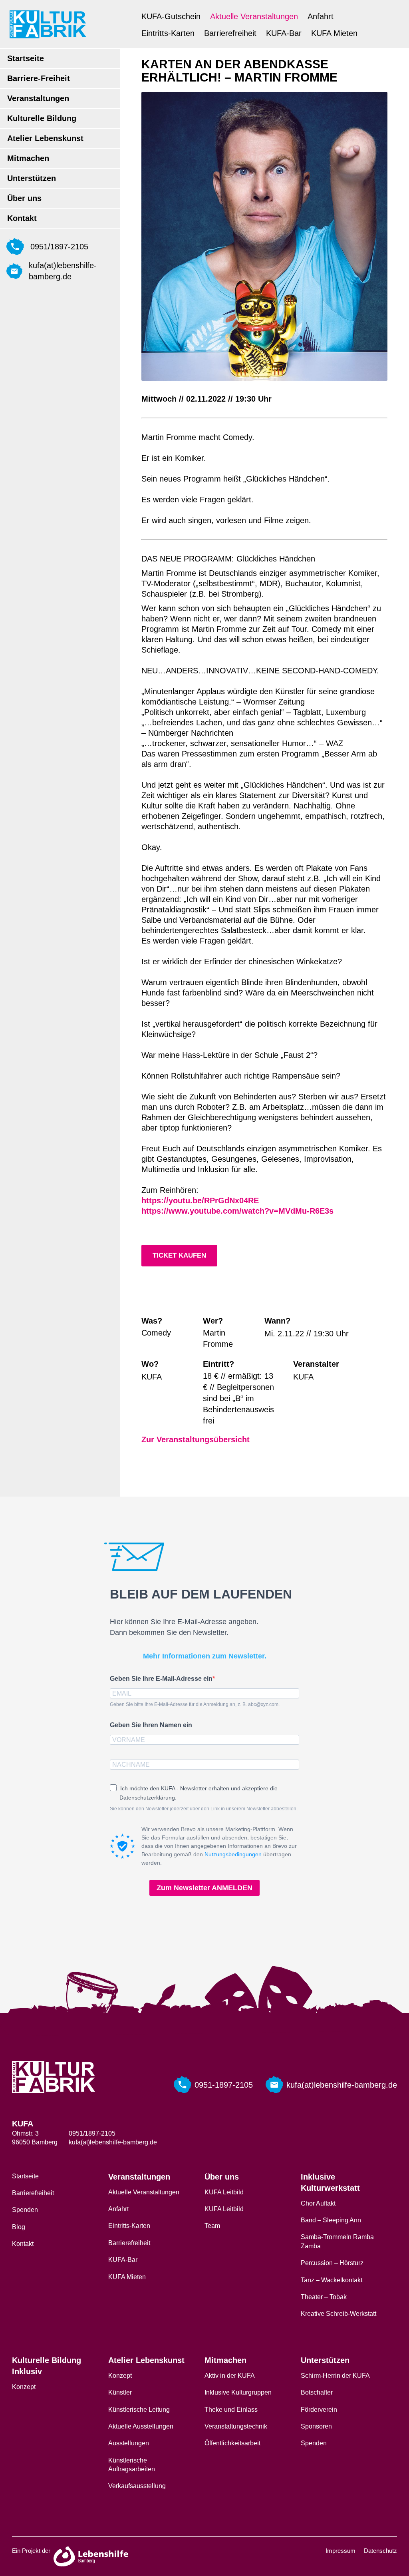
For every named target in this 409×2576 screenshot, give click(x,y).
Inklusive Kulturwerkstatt (330, 2182)
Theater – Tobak (324, 2297)
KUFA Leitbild (224, 2192)
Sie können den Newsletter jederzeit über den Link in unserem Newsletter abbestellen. (204, 1809)
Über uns (24, 198)
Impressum (341, 2551)
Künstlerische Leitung (139, 2410)
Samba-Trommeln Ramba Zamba (337, 2241)
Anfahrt (321, 16)
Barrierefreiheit (230, 33)
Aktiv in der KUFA (230, 2376)
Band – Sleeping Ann (331, 2220)
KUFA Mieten (334, 33)
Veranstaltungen (38, 98)
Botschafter (317, 2392)
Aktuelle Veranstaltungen (254, 16)
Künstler (120, 2392)
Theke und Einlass (231, 2410)
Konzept (24, 2387)
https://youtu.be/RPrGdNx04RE (200, 1200)
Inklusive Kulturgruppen (238, 2392)
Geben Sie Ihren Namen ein (151, 1725)
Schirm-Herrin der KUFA (335, 2376)
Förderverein (319, 2410)
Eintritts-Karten (168, 33)
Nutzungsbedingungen (233, 1854)
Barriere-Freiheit (39, 78)
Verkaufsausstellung (137, 2486)
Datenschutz (380, 2551)
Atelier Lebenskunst (45, 138)
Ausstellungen (129, 2443)
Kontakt (22, 218)
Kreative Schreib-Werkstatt (339, 2314)
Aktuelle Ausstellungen (141, 2426)
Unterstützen (32, 178)
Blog (19, 2227)
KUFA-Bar (284, 33)
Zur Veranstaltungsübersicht (196, 1439)
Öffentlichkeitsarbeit (232, 2443)
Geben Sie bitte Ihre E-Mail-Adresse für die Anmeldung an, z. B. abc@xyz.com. (195, 1704)
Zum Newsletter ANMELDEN (204, 1888)
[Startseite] (48, 24)
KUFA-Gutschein (171, 16)
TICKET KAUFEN (179, 1255)
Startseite (26, 58)
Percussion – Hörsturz (332, 2263)
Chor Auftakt (318, 2203)
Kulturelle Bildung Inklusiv (47, 2366)
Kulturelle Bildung (42, 118)
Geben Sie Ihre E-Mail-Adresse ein (161, 1679)
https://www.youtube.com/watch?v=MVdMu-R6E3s (237, 1211)
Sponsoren (316, 2426)
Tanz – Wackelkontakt (332, 2280)
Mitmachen (28, 158)
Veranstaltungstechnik (236, 2426)
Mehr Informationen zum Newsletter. (205, 1656)
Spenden (25, 2210)
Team (212, 2226)
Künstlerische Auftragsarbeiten (132, 2465)
